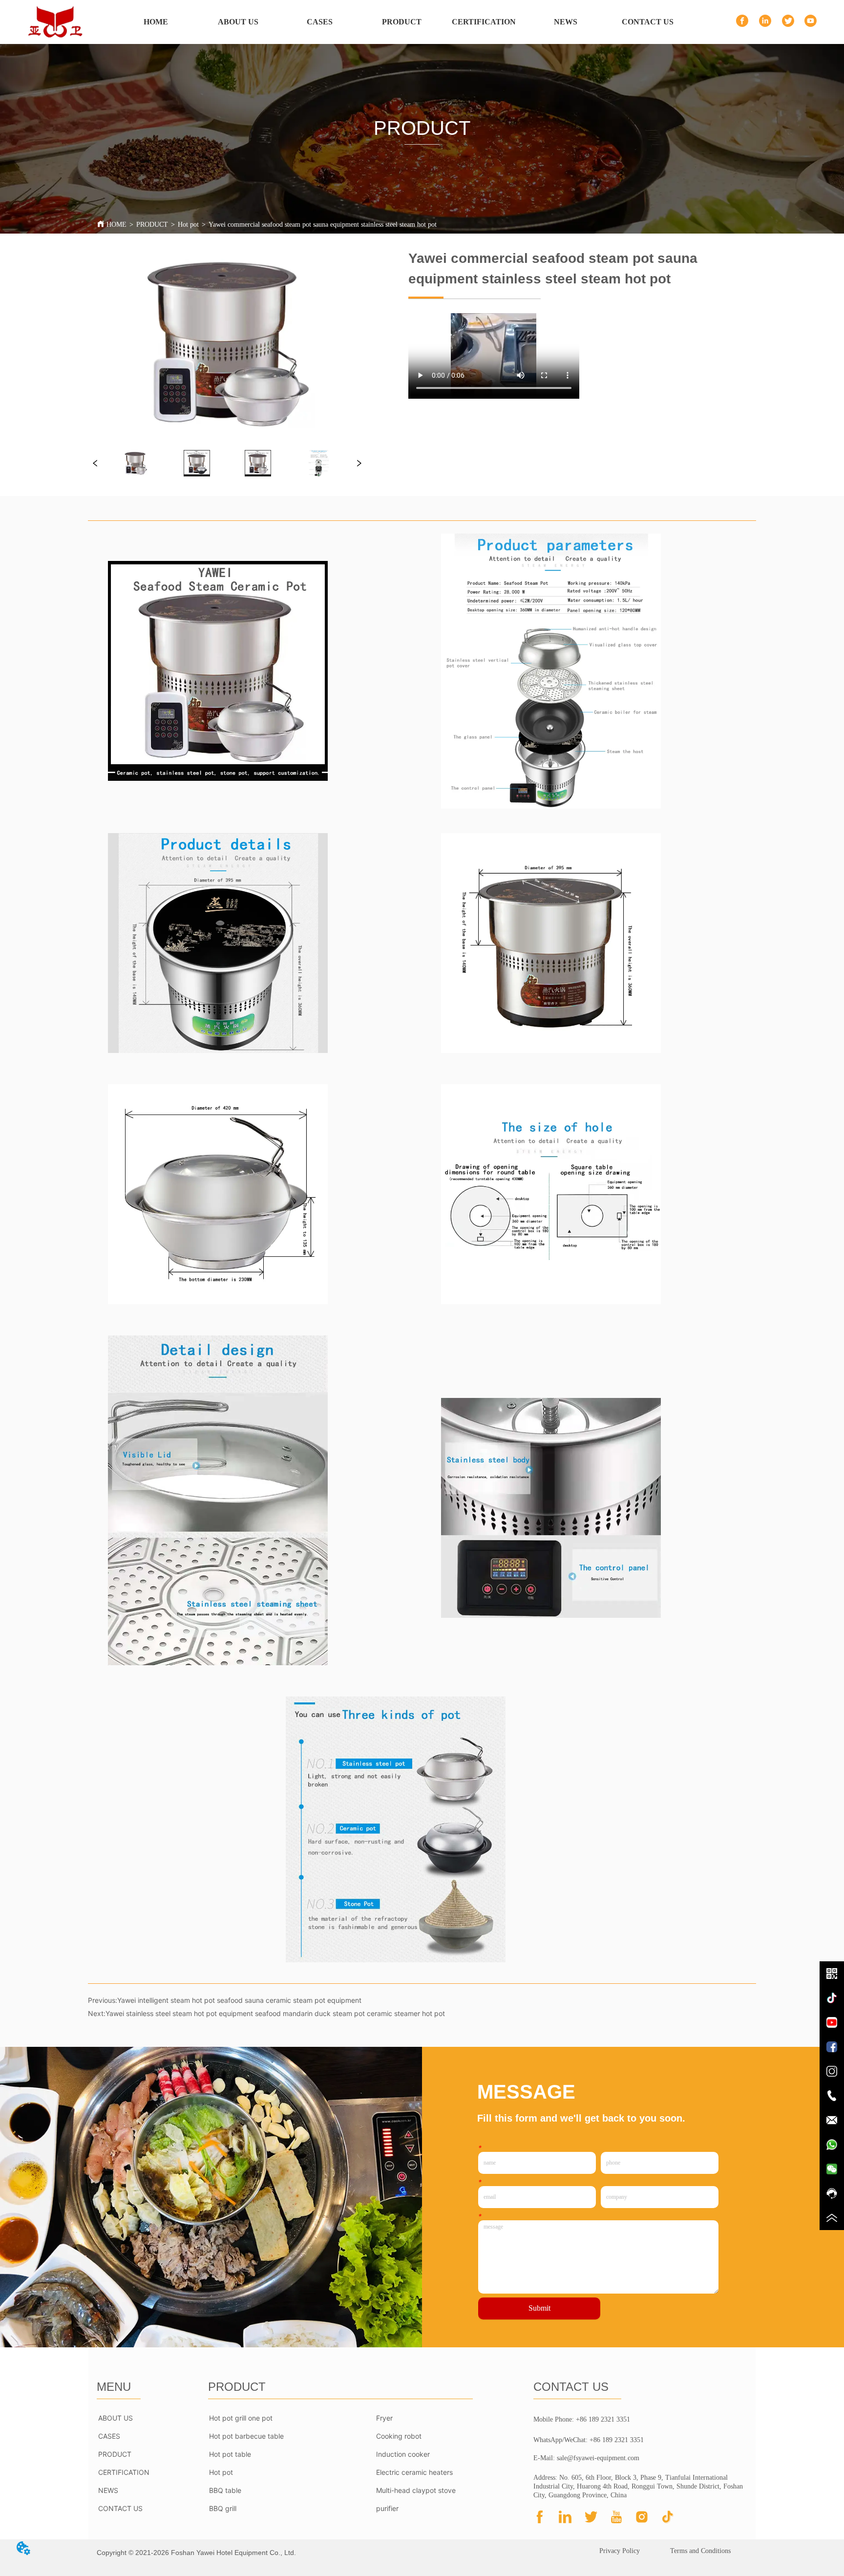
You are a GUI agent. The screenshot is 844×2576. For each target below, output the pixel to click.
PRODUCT (152, 225)
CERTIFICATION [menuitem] (484, 22)
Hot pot (188, 225)
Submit (539, 2308)
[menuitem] (402, 22)
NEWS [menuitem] (566, 22)
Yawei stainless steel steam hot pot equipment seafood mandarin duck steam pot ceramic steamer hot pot (275, 2013)
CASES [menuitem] (320, 22)
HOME (116, 225)
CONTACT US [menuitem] (648, 22)
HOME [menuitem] (156, 22)
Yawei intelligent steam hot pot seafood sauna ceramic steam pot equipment (239, 2000)
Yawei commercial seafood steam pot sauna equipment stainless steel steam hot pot (323, 225)
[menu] (402, 22)
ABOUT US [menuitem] (238, 22)
